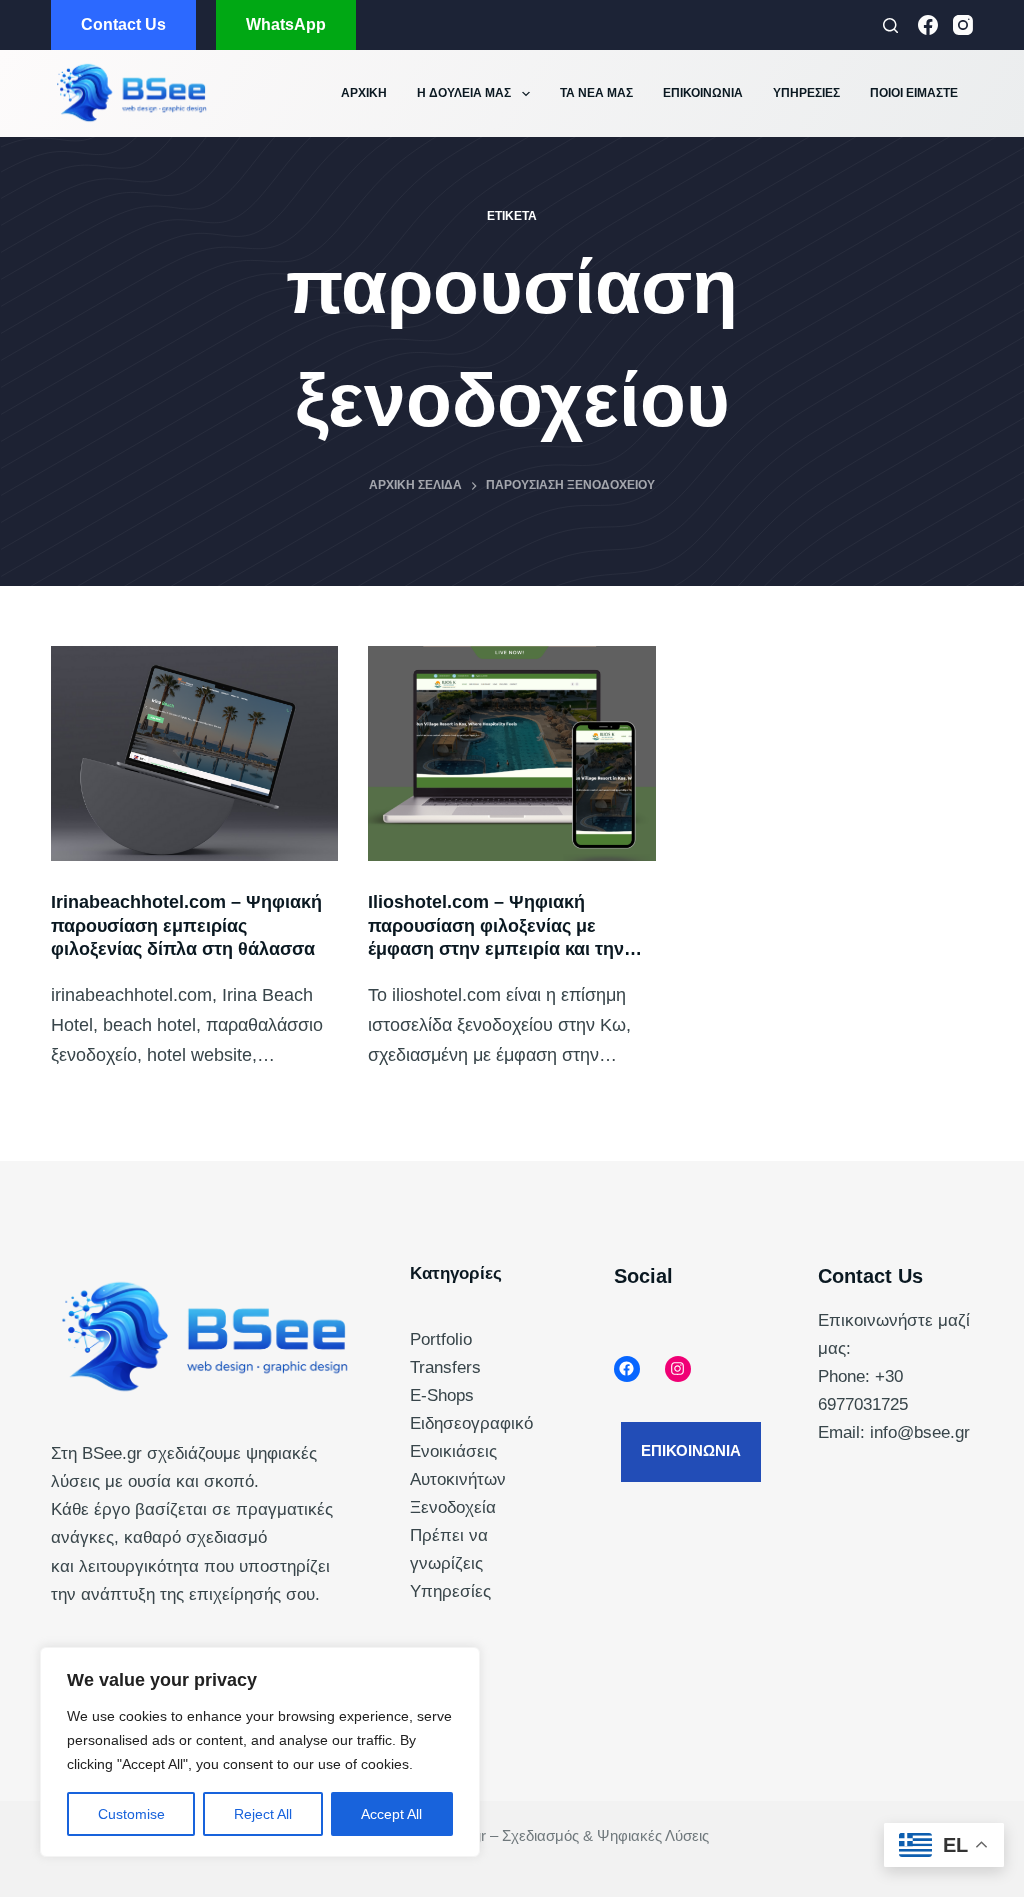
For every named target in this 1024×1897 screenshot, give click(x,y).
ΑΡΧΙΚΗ (364, 93)
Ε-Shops (442, 1395)
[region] (260, 1752)
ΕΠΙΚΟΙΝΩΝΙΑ (703, 93)
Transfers (445, 1367)
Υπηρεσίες (450, 1591)
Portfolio (441, 1339)
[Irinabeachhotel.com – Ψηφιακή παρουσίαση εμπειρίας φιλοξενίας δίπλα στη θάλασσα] (194, 753)
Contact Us (123, 24)
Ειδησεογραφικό (471, 1423)
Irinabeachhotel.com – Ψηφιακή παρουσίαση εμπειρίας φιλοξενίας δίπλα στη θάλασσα (186, 925)
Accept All (391, 1814)
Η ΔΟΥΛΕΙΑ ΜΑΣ (464, 93)
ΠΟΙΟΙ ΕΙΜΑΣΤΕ (914, 93)
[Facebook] (928, 25)
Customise (131, 1814)
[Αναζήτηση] (890, 25)
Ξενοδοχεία (453, 1507)
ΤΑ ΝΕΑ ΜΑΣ (596, 93)
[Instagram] (963, 25)
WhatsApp (286, 24)
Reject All (263, 1814)
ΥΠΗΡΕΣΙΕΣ (806, 93)
